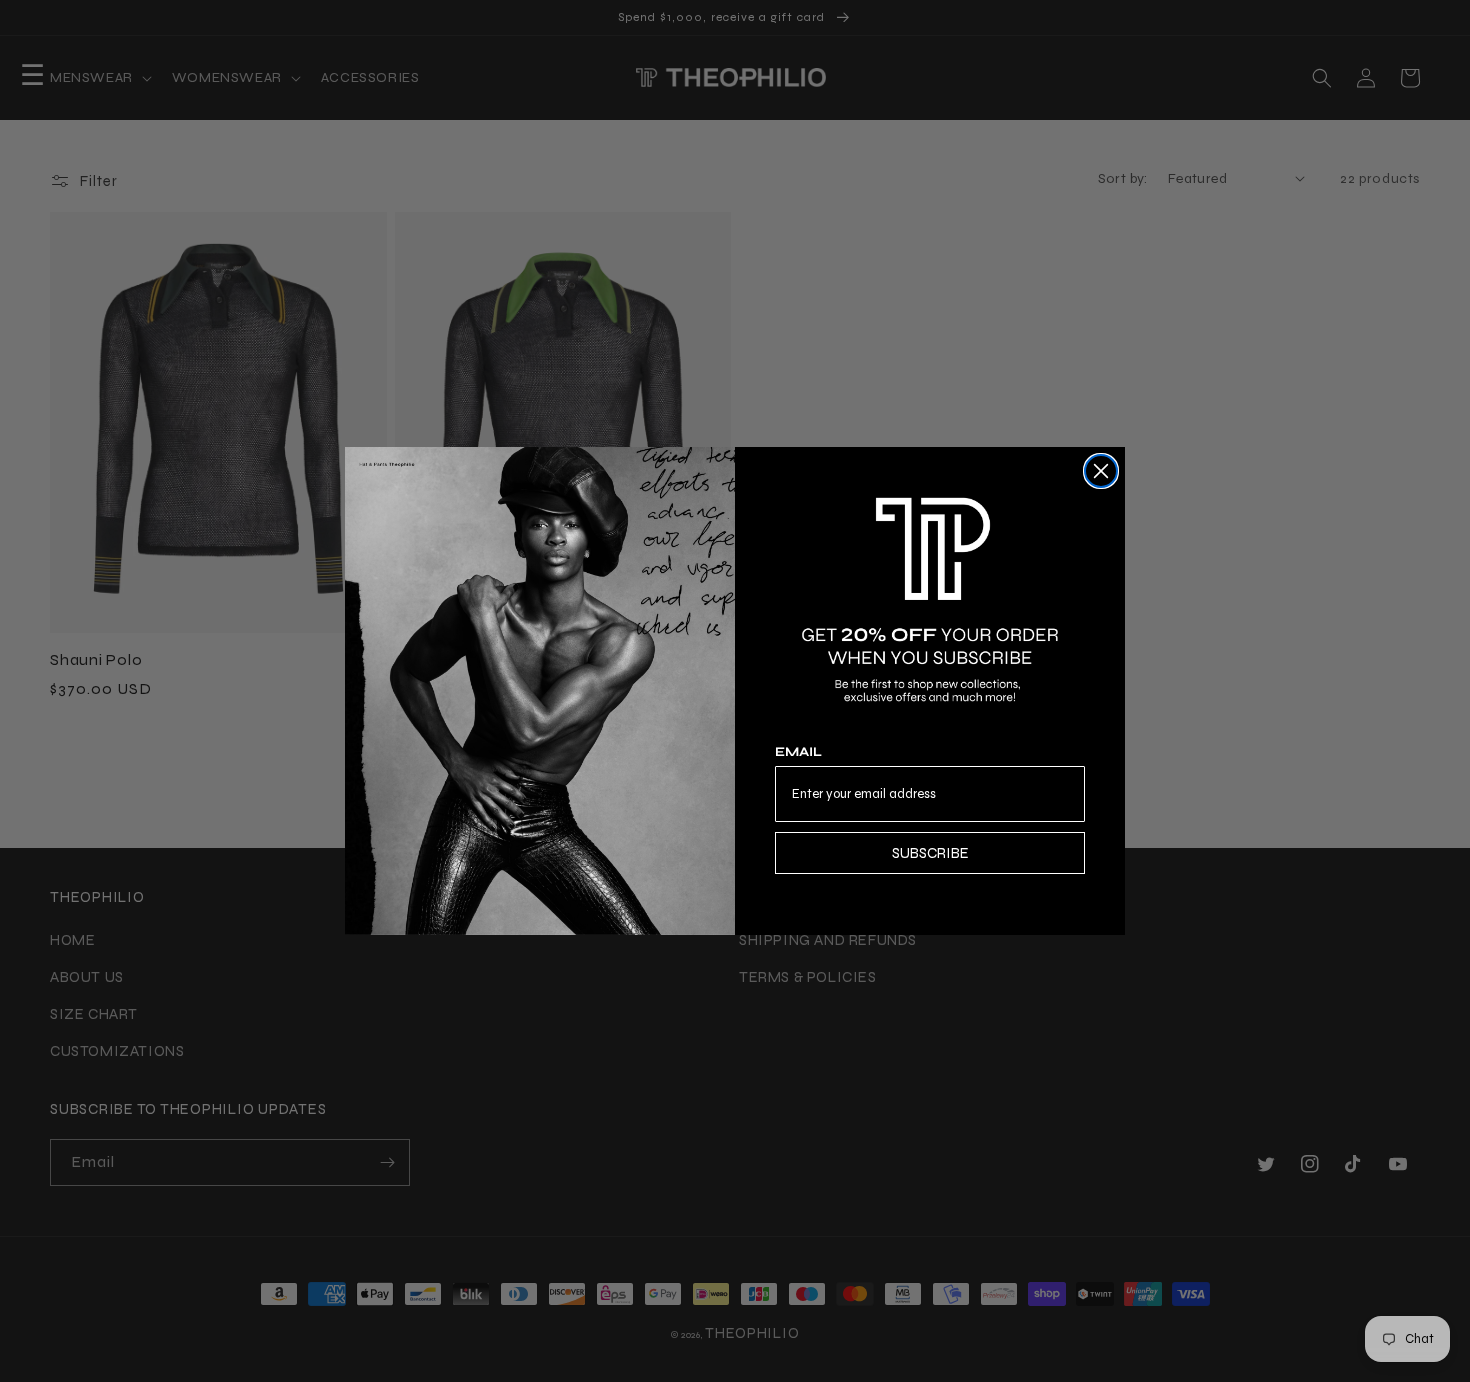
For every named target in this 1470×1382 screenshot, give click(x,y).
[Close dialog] (1101, 471)
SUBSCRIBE (930, 853)
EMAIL (798, 752)
